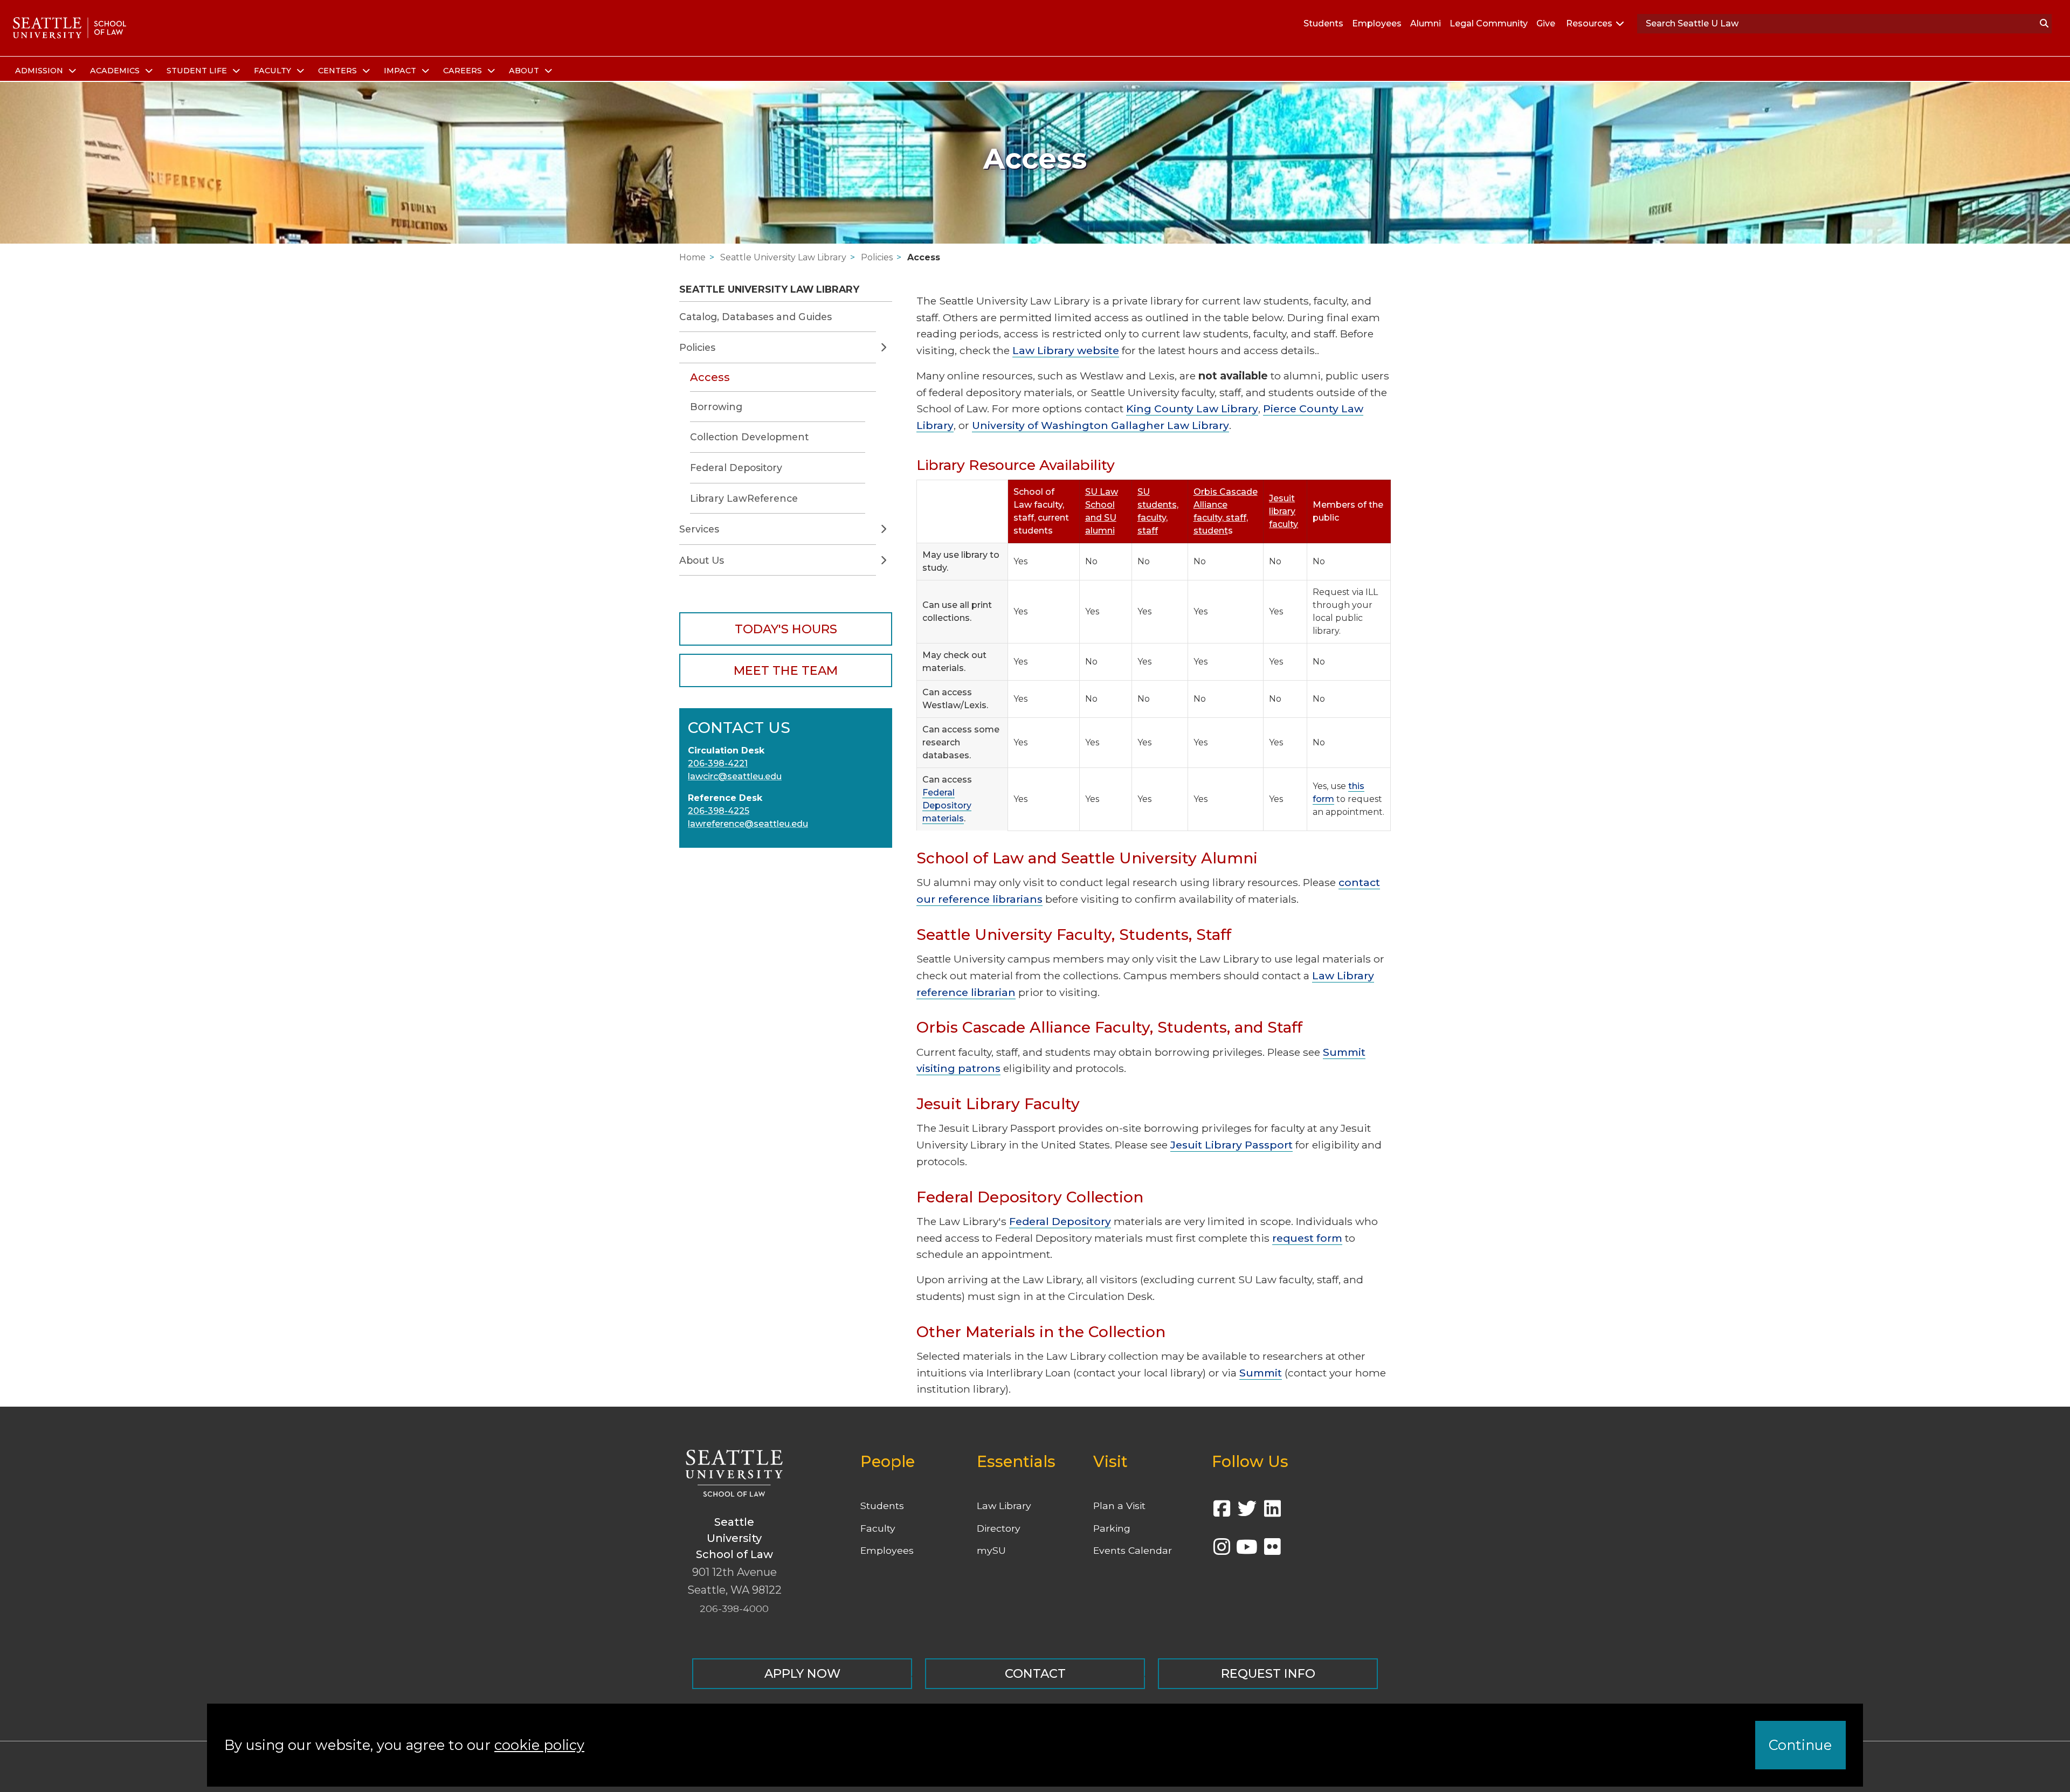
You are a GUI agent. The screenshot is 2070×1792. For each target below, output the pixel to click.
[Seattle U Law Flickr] (1272, 1550)
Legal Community (1489, 23)
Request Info (1268, 1673)
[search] (2044, 24)
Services (699, 529)
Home (692, 257)
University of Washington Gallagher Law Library (1100, 425)
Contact (1035, 1673)
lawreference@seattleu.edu (748, 824)
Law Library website (1066, 350)
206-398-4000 (734, 1608)
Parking (1112, 1528)
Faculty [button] (274, 71)
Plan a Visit (1119, 1506)
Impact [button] (401, 71)
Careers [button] (464, 71)
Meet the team (786, 670)
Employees (1377, 23)
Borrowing (716, 407)
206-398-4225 (719, 811)
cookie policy (539, 1745)
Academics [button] (116, 71)
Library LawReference (744, 498)
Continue (1800, 1745)
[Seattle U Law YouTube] (1247, 1550)
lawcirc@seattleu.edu (735, 776)
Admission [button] (40, 71)
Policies (877, 257)
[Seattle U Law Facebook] (1222, 1512)
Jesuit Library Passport (1231, 1145)
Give (1546, 23)
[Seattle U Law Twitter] (1247, 1512)
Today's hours (786, 629)
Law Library (1004, 1506)
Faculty (878, 1528)
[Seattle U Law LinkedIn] (1272, 1512)
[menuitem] (44, 71)
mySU (991, 1550)
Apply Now (802, 1673)
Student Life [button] (198, 71)
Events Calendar (1133, 1550)
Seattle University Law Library (783, 257)
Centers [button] (339, 71)
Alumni (1426, 23)
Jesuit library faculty (1284, 511)
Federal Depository (736, 468)
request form (1307, 1238)
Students (1323, 23)
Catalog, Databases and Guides (755, 317)
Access (924, 257)
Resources (1589, 23)
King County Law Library (1192, 409)
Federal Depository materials (947, 805)
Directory (999, 1528)
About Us (702, 560)
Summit (1261, 1373)
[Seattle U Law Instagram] (1222, 1550)
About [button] (525, 71)
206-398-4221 (718, 763)
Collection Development (749, 437)
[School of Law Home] (70, 28)
